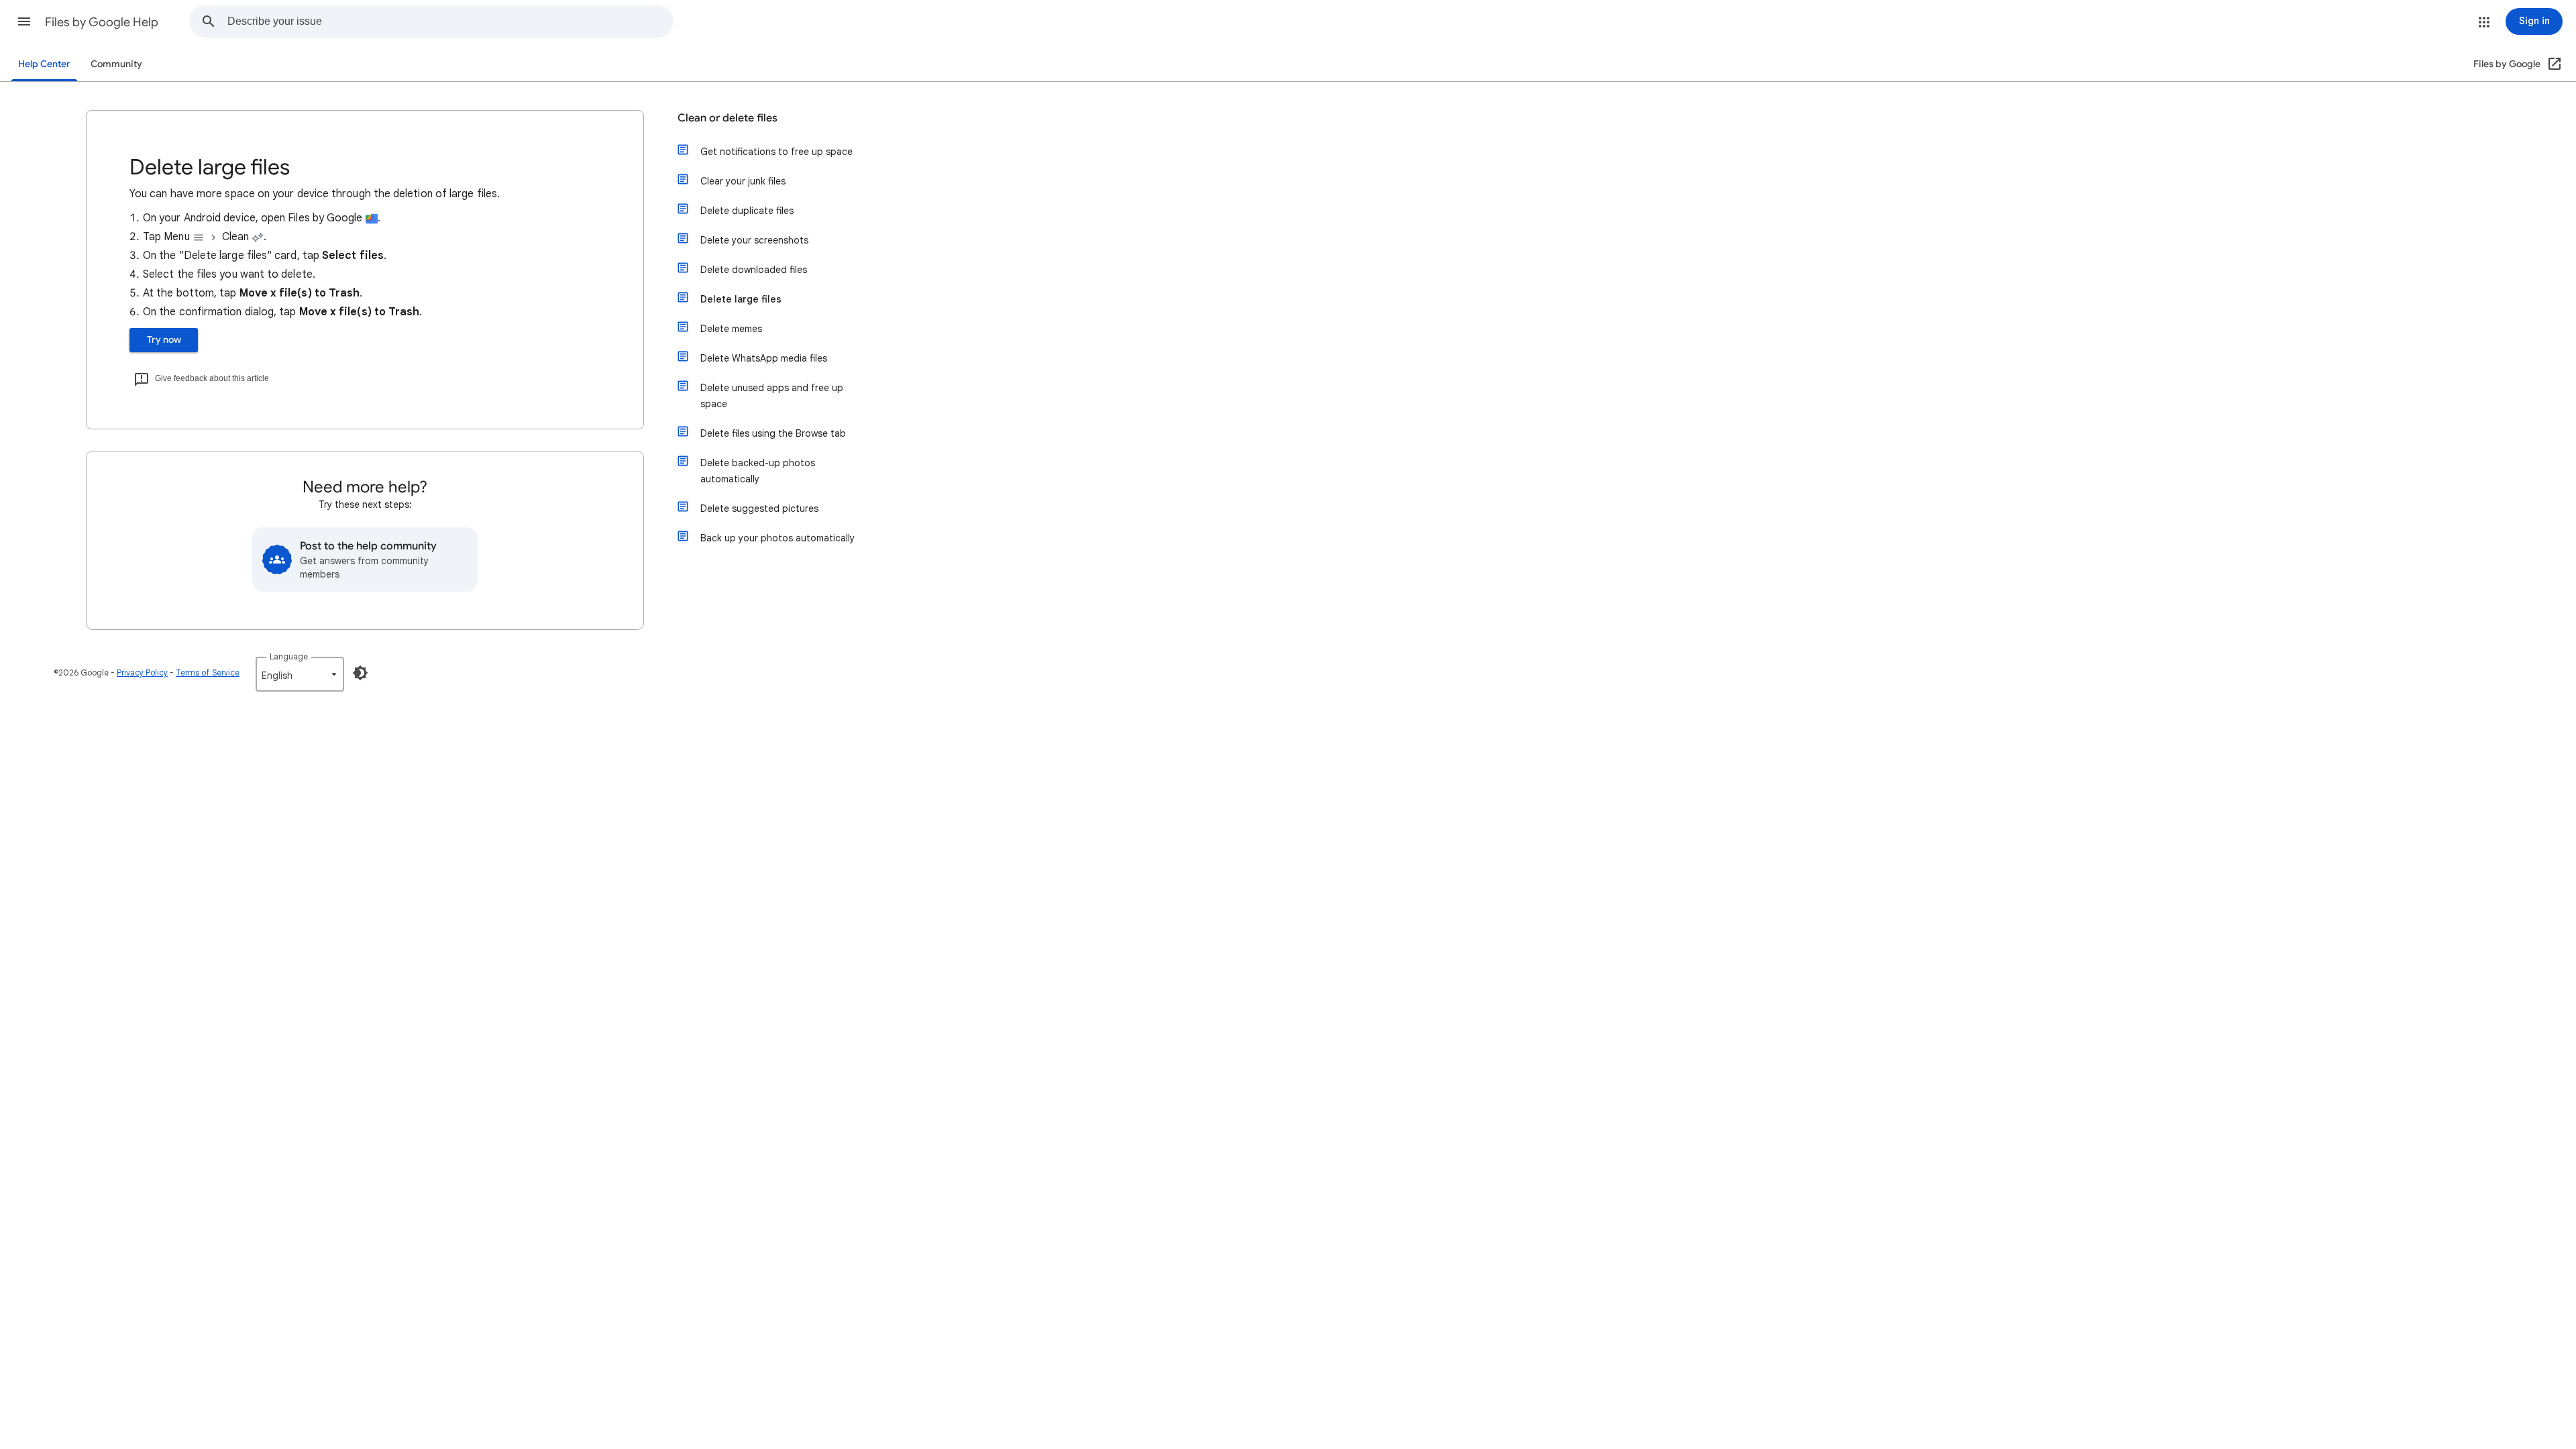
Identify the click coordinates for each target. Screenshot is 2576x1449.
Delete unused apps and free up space (772, 396)
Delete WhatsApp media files (764, 358)
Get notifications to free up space (776, 152)
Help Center (44, 64)
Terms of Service (208, 673)
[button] (24, 21)
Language (289, 656)
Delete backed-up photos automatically (758, 471)
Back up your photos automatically (777, 538)
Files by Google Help (102, 22)
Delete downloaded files (754, 270)
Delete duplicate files (747, 211)
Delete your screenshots (754, 240)
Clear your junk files (743, 181)
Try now (164, 340)
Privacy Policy (142, 673)
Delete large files (741, 299)
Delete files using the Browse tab (773, 433)
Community (116, 64)
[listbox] (300, 674)
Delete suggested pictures (759, 508)
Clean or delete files (728, 118)
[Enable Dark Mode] (360, 673)
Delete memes (731, 329)
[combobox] (450, 21)
